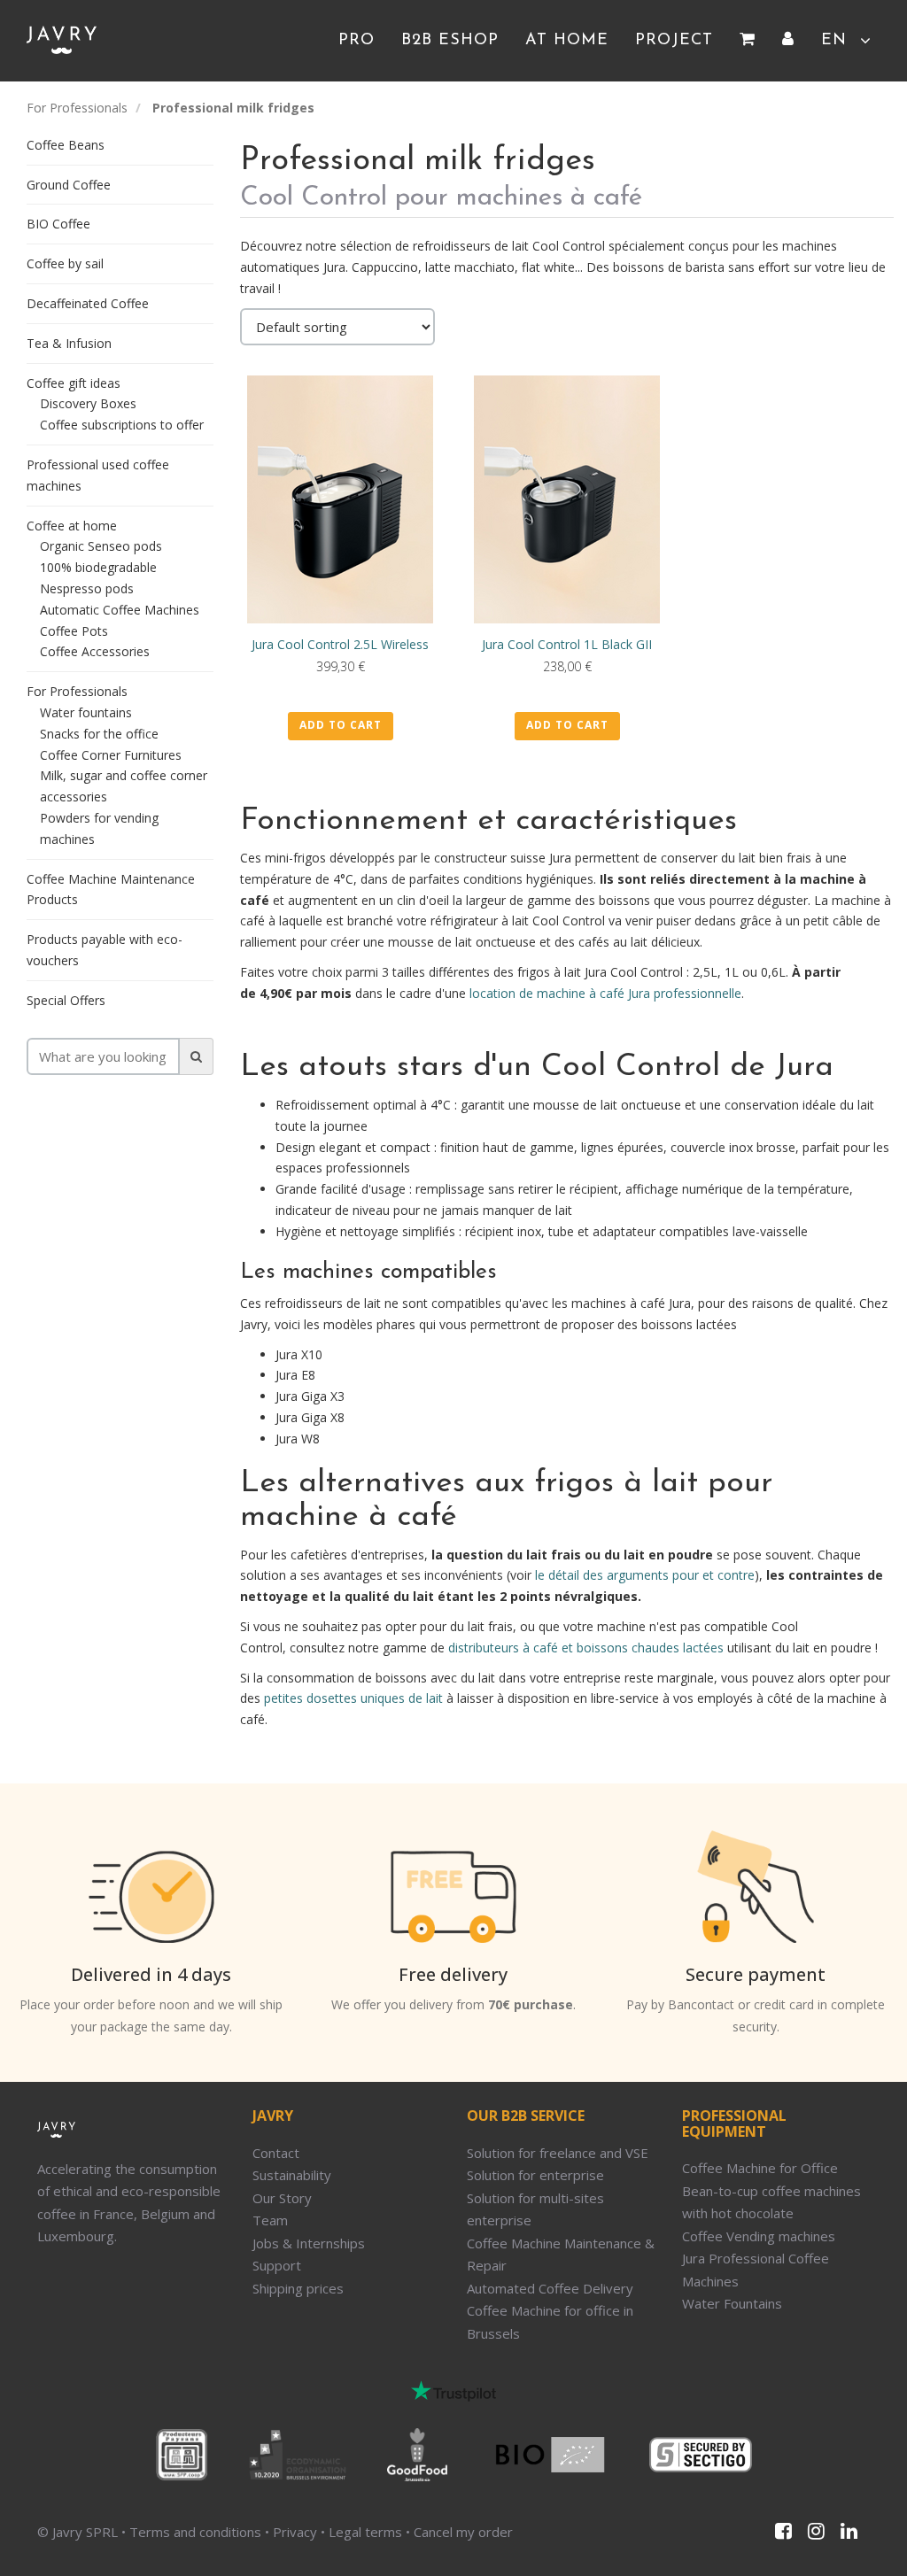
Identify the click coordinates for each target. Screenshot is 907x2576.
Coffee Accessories (95, 651)
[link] (748, 41)
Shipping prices (298, 2288)
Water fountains (86, 712)
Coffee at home (72, 526)
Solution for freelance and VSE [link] (558, 2153)
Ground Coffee (69, 185)
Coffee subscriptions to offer (122, 425)
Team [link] (270, 2220)
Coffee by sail (65, 263)
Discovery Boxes (88, 403)
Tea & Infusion (69, 343)
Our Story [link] (282, 2198)
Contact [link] (276, 2153)
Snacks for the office (99, 734)
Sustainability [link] (292, 2175)
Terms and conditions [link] (195, 2532)
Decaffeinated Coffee (88, 303)
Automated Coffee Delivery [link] (550, 2288)
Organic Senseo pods (101, 546)
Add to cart (341, 725)
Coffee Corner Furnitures (111, 755)
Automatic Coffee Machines (120, 610)
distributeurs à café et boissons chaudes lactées (586, 1648)
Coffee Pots (74, 631)
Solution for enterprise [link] (535, 2175)
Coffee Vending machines (759, 2236)
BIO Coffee (58, 224)
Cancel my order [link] (463, 2532)
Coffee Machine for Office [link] (760, 2168)
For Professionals (77, 108)
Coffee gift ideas (74, 383)
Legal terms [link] (365, 2532)
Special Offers (66, 1000)
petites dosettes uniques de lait (353, 1698)
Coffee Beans (66, 145)
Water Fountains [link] (732, 2303)
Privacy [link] (295, 2532)
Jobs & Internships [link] (309, 2243)
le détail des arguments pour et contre (645, 1575)
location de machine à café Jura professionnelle (605, 993)
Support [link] (277, 2265)
